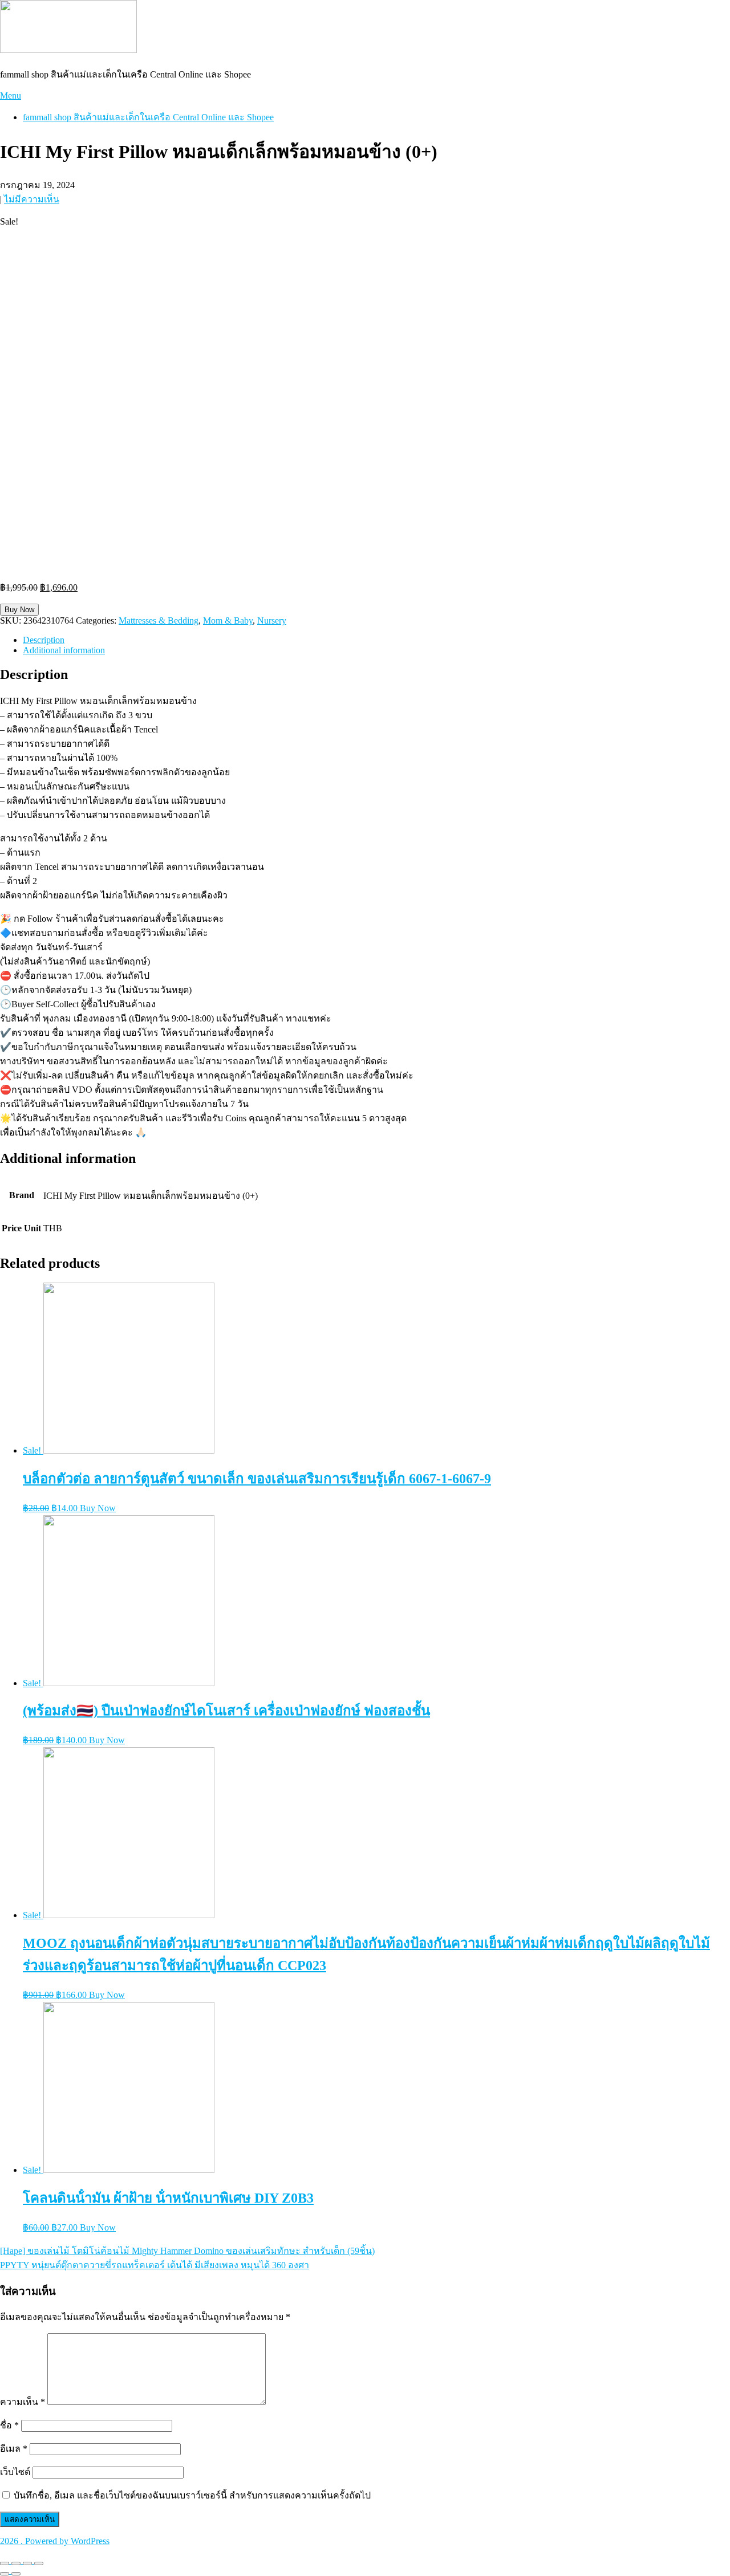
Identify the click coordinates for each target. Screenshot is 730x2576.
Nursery (272, 620)
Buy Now (19, 610)
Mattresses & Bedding (159, 620)
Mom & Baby (228, 620)
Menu (11, 95)
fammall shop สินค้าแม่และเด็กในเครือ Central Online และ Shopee (148, 117)
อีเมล (14, 2449)
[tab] (376, 640)
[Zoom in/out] (39, 2563)
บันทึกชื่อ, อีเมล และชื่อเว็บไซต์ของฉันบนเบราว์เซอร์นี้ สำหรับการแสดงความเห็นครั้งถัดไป (192, 2495)
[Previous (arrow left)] (5, 2574)
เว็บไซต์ (15, 2472)
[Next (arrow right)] (16, 2574)
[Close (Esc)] (5, 2563)
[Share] (16, 2563)
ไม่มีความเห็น (32, 199)
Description (44, 640)
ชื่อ (9, 2425)
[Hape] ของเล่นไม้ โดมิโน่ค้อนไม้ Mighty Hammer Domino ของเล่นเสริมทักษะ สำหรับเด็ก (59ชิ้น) (187, 2251)
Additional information (64, 650)
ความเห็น (23, 2402)
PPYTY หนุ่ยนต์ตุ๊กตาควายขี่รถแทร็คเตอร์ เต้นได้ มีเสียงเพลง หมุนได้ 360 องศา (155, 2265)
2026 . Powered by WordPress (55, 2541)
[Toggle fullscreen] (27, 2563)
